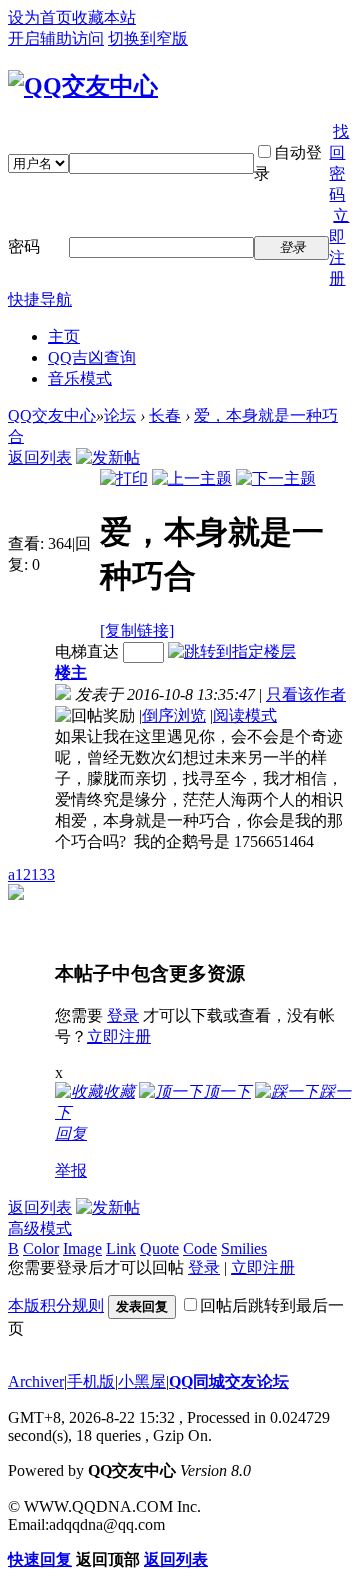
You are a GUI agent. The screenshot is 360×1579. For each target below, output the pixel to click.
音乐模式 (80, 378)
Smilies (244, 1248)
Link (121, 1248)
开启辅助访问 (56, 38)
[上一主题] (192, 478)
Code (200, 1248)
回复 (71, 1133)
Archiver (36, 1381)
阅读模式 (245, 715)
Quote (159, 1248)
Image (82, 1248)
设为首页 (40, 17)
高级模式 (40, 1228)
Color (41, 1248)
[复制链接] (137, 630)
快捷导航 (40, 299)
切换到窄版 (148, 38)
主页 (64, 336)
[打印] (124, 478)
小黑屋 (142, 1381)
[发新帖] (108, 457)
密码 (24, 246)
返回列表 (40, 457)
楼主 (71, 672)
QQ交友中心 (52, 415)
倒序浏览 (174, 715)
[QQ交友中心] (83, 86)
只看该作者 (306, 694)
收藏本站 (104, 17)
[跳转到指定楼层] (232, 651)
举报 (71, 1170)
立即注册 (119, 1036)
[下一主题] (276, 478)
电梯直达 (87, 651)
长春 (165, 415)
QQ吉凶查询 (92, 357)
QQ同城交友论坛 (229, 1381)
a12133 (31, 874)
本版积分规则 (56, 1305)
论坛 (120, 415)
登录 (123, 1015)
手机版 (91, 1381)
